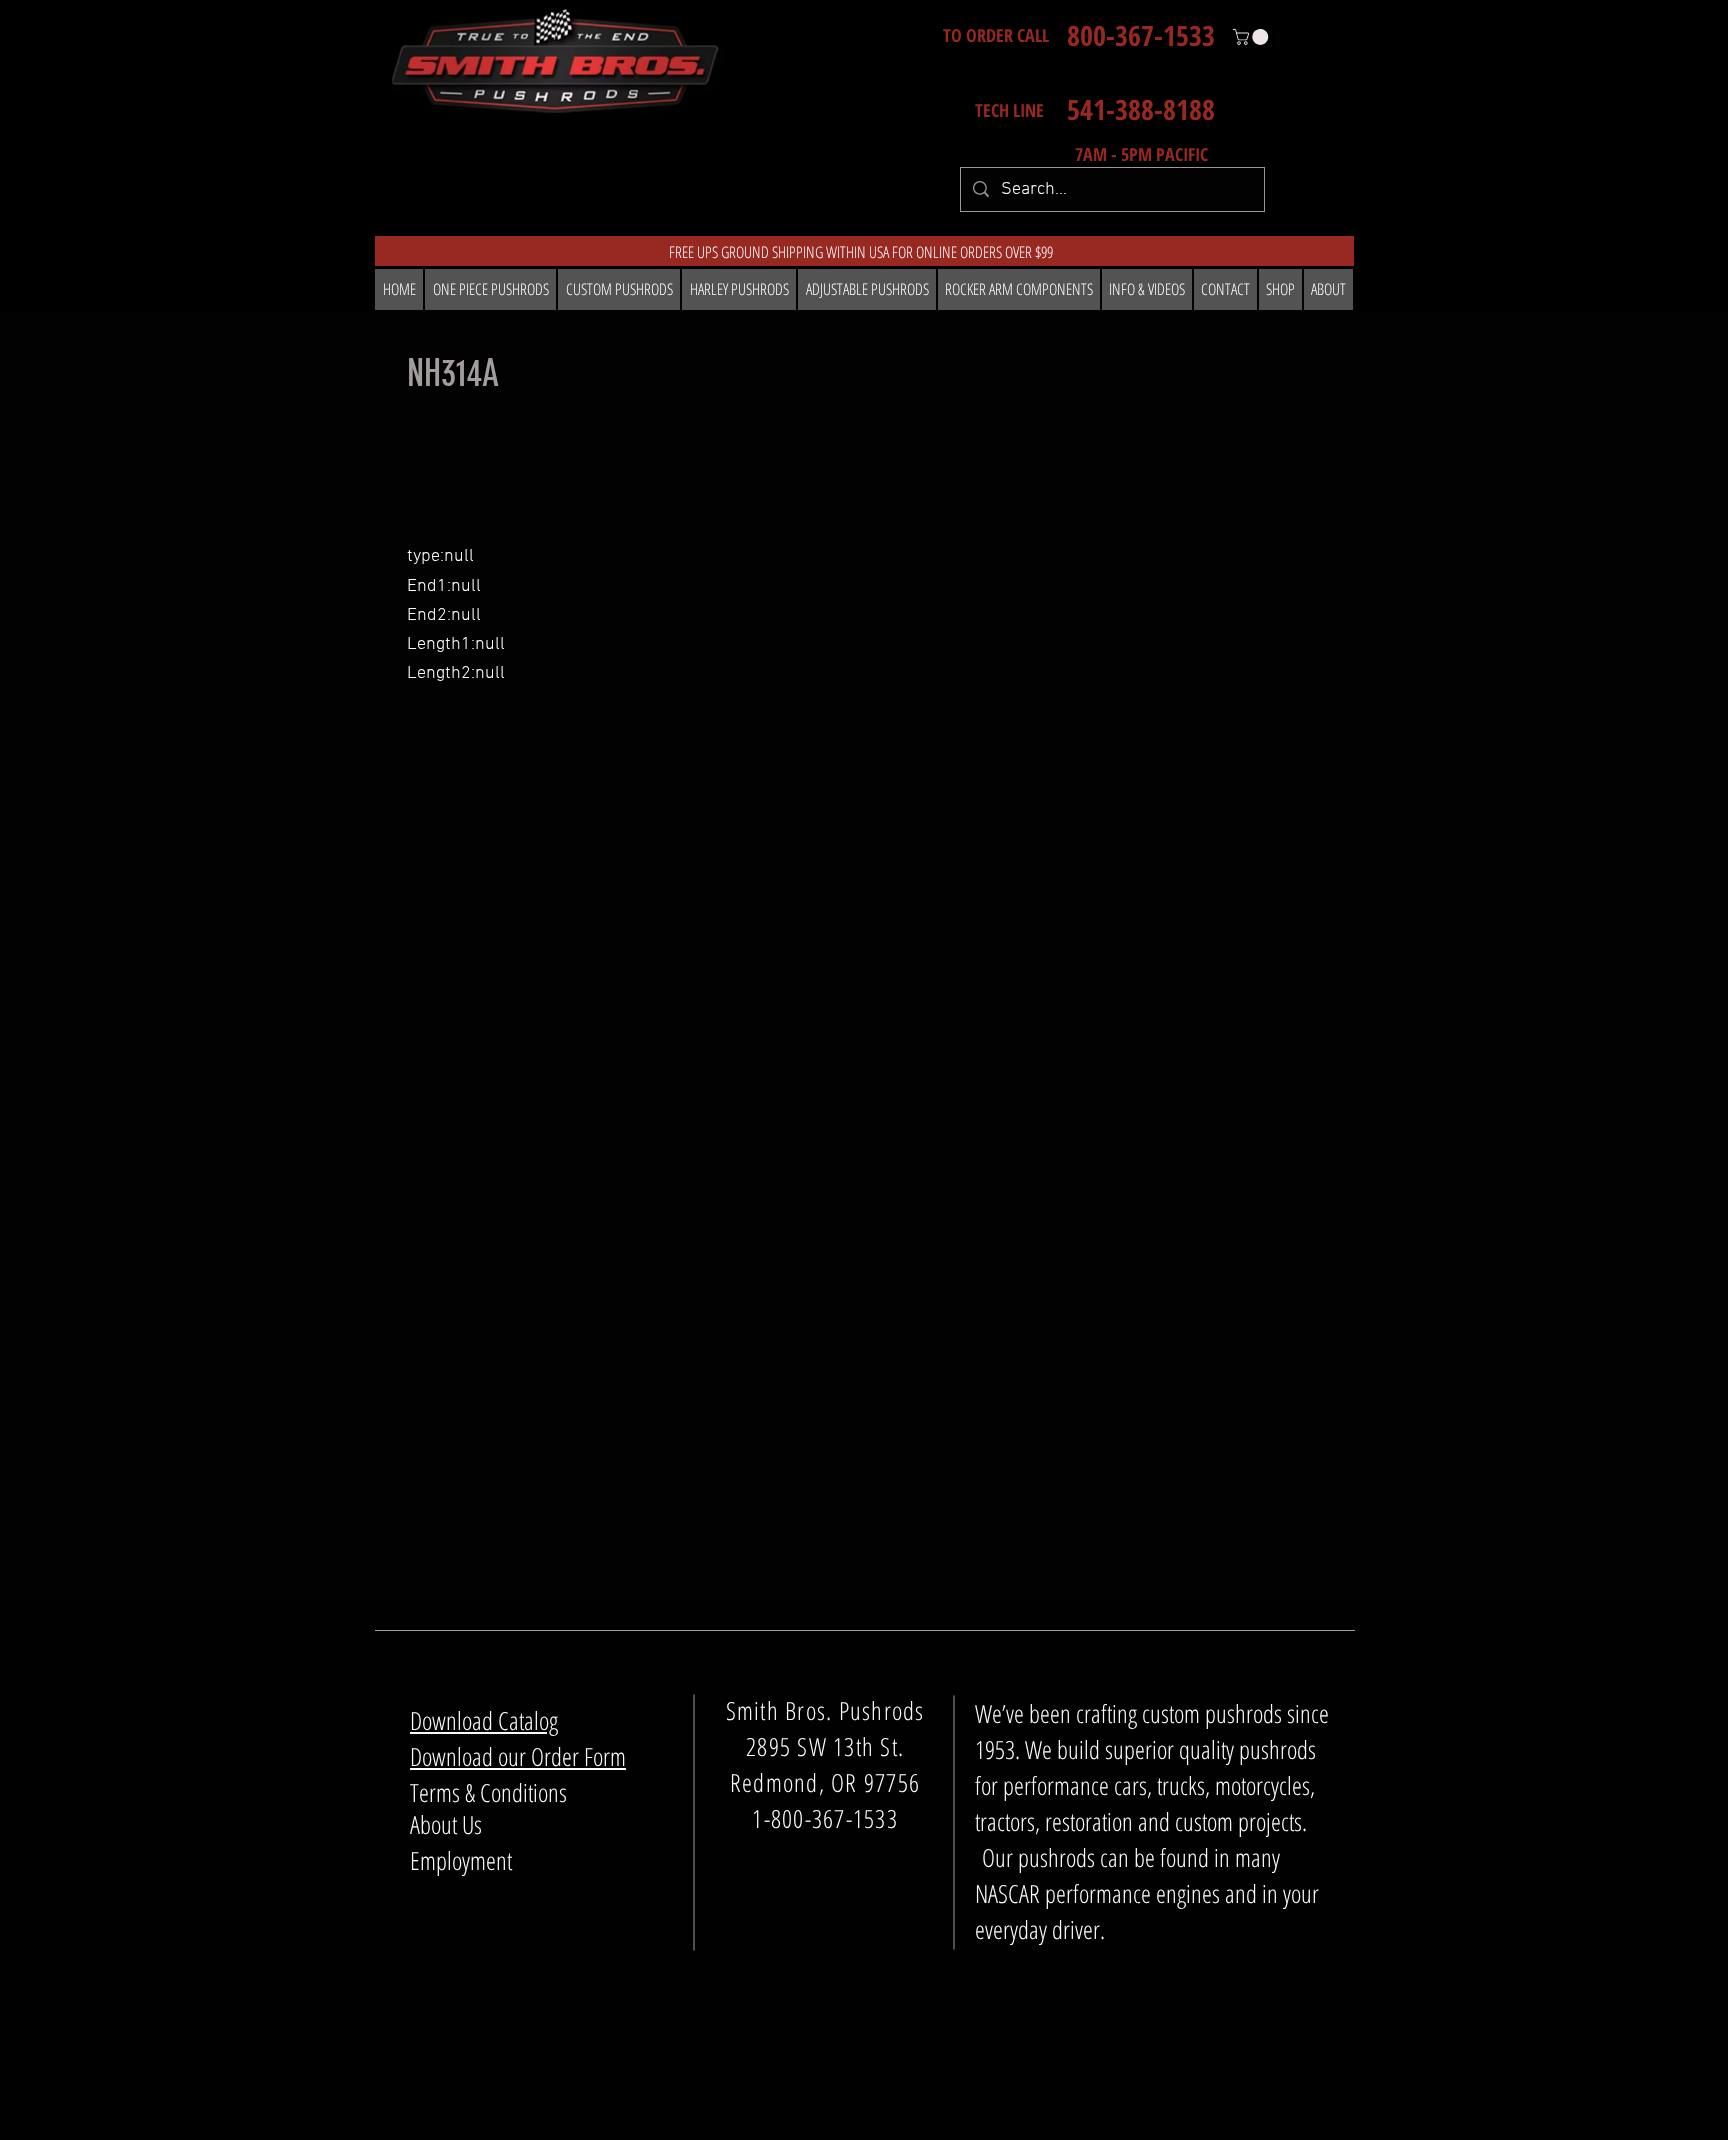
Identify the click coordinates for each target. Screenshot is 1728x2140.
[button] (1252, 37)
